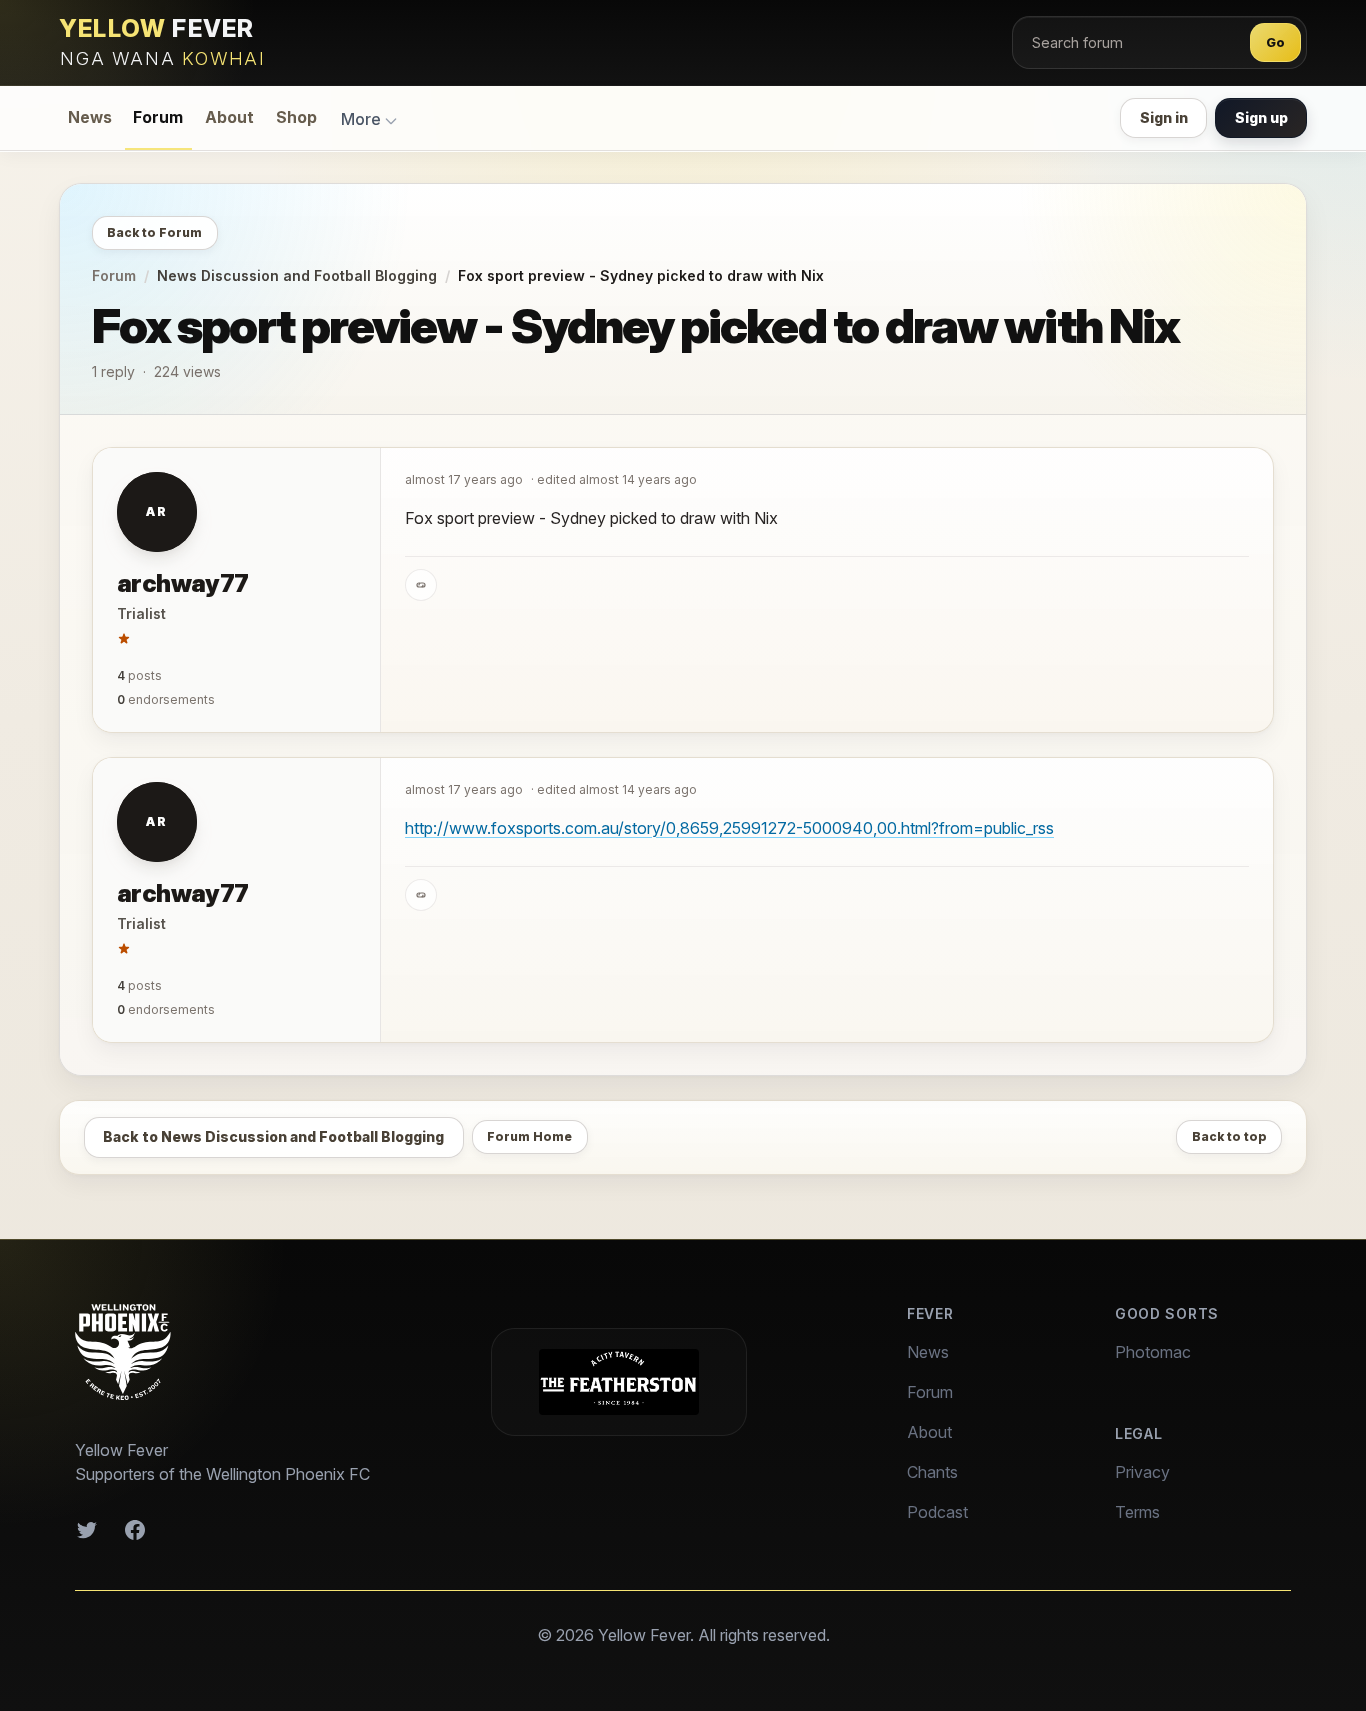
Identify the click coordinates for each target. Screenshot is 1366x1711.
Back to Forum (154, 232)
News (90, 117)
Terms (1137, 1512)
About (229, 117)
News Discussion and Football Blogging (297, 275)
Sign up (1261, 117)
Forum (158, 117)
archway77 (183, 583)
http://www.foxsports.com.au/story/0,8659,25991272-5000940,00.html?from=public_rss (729, 828)
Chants (932, 1472)
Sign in (1164, 117)
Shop (296, 117)
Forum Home (529, 1136)
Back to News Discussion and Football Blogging (273, 1136)
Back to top (1229, 1136)
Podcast (937, 1512)
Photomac (1153, 1352)
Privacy (1142, 1472)
